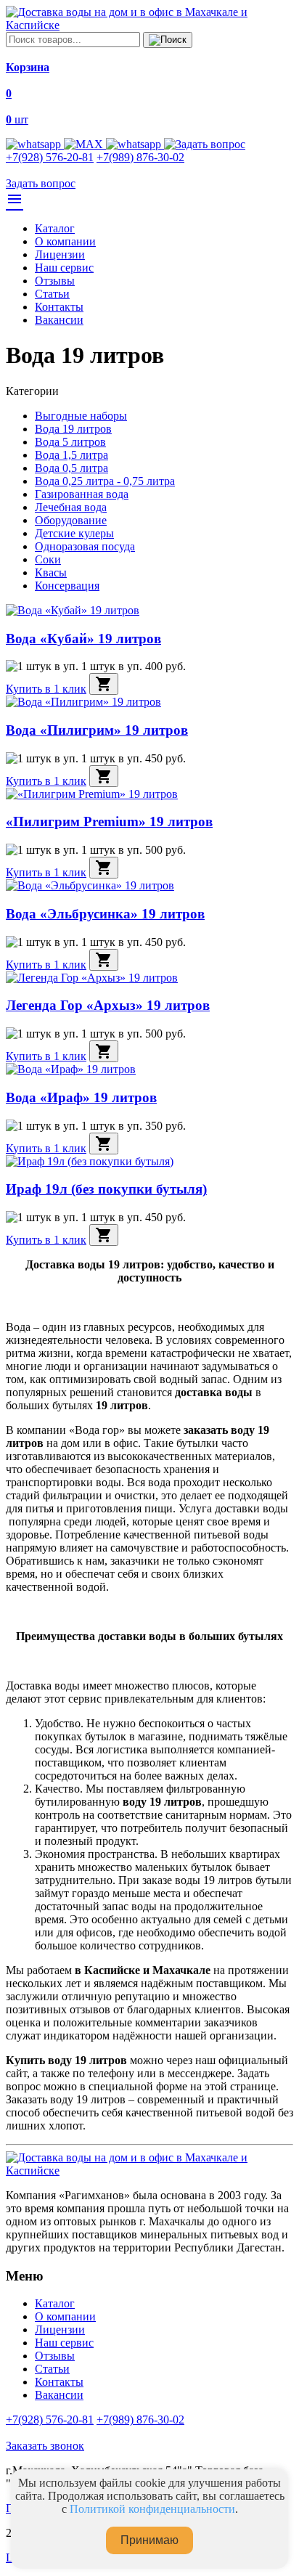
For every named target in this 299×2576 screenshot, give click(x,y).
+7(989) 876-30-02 (140, 157)
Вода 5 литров (70, 442)
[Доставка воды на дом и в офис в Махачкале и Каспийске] (149, 25)
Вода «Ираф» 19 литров (81, 1097)
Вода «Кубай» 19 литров (83, 639)
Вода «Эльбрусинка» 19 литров (105, 914)
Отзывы (55, 281)
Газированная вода (82, 494)
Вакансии (59, 320)
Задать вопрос (41, 183)
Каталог (55, 228)
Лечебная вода (71, 507)
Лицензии (60, 254)
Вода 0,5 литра (71, 468)
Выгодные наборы (81, 416)
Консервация (67, 586)
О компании (65, 241)
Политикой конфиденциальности (152, 2509)
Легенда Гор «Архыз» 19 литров (108, 1005)
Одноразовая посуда (85, 546)
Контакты (59, 307)
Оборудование (71, 520)
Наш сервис (64, 268)
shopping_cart (104, 684)
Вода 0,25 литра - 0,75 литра (105, 481)
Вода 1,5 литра (71, 455)
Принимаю (149, 2540)
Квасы (51, 572)
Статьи (52, 294)
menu (15, 199)
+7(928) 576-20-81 (50, 157)
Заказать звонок (45, 2446)
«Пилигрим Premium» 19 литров (109, 822)
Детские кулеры (74, 533)
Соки (48, 559)
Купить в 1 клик (46, 689)
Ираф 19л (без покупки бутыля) (106, 1189)
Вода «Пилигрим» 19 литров (97, 730)
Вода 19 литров (73, 429)
